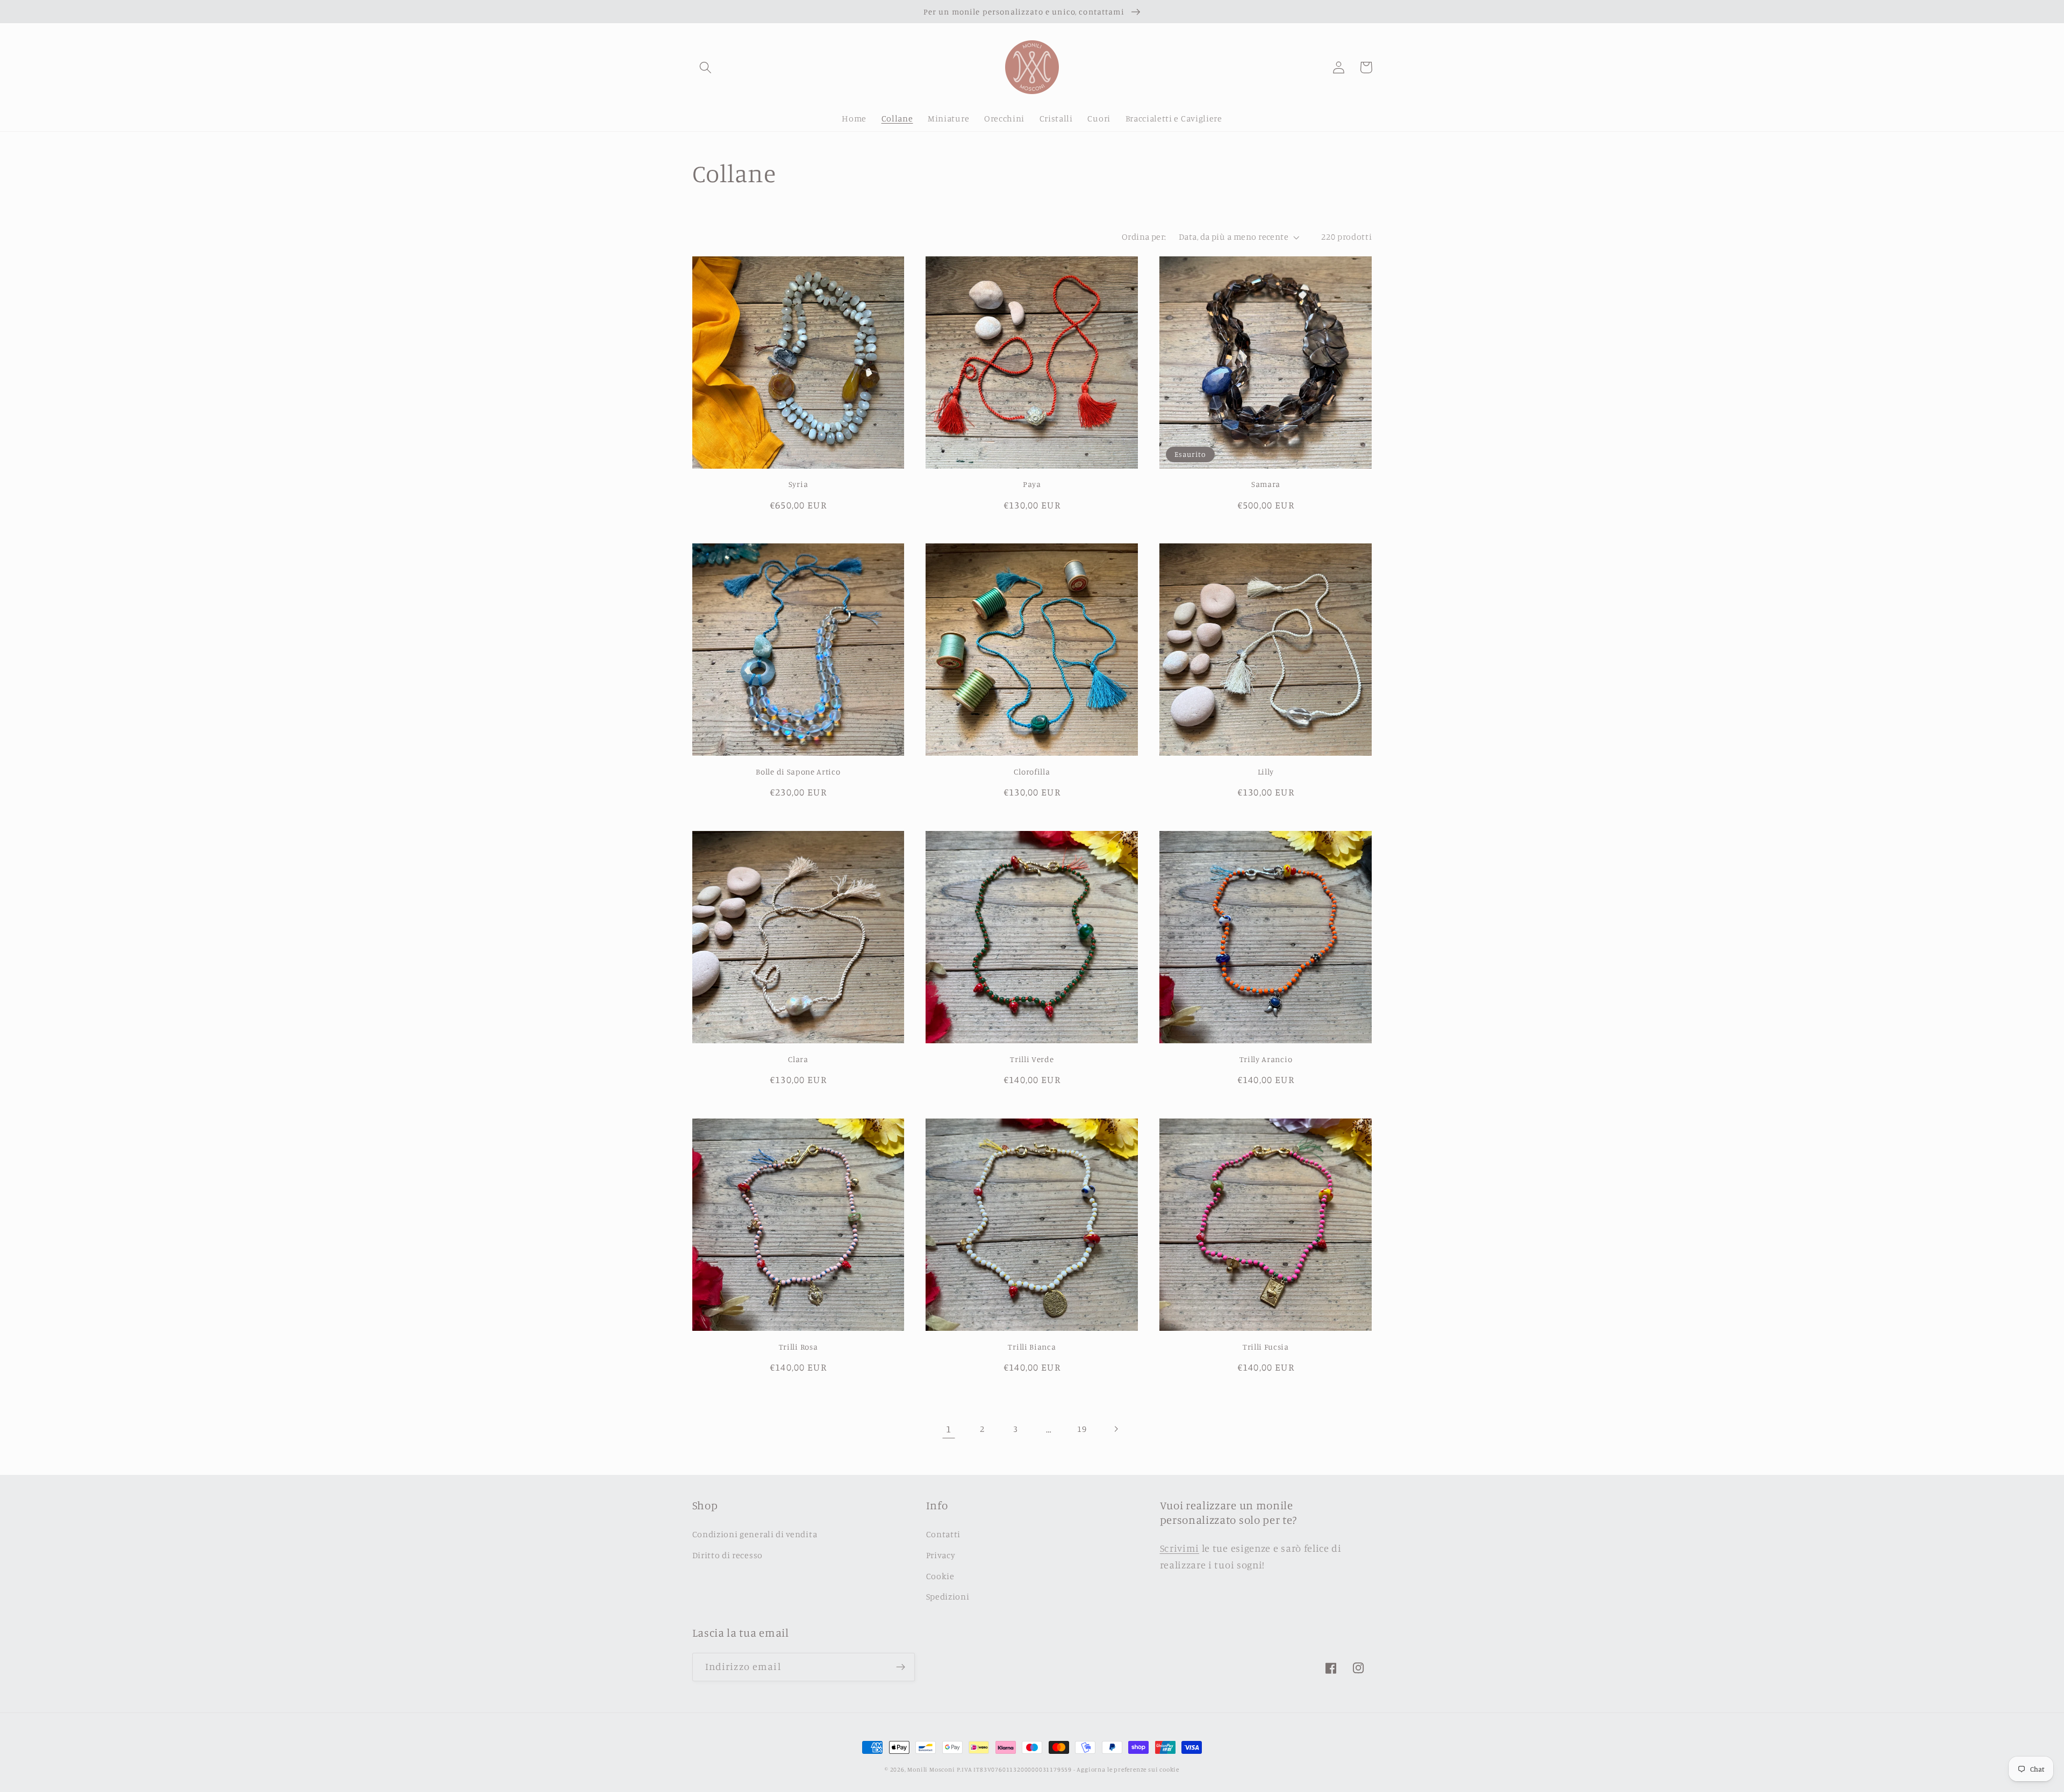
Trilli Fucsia (1266, 1347)
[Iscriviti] (901, 1667)
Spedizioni (948, 1596)
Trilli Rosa (798, 1347)
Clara (798, 1059)
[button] (706, 67)
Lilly (1266, 772)
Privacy (941, 1555)
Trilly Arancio (1266, 1059)
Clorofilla (1032, 772)
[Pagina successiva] (1116, 1429)
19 (1082, 1429)
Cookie (940, 1576)
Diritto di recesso (728, 1555)
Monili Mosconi (931, 1769)
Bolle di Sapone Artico (798, 772)
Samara (1266, 484)
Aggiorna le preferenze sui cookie (1128, 1769)
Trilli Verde (1032, 1059)
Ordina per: (1144, 236)
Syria (798, 484)
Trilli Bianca (1032, 1347)
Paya (1032, 484)
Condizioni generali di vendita (755, 1534)
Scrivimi (1180, 1548)
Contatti (944, 1534)
